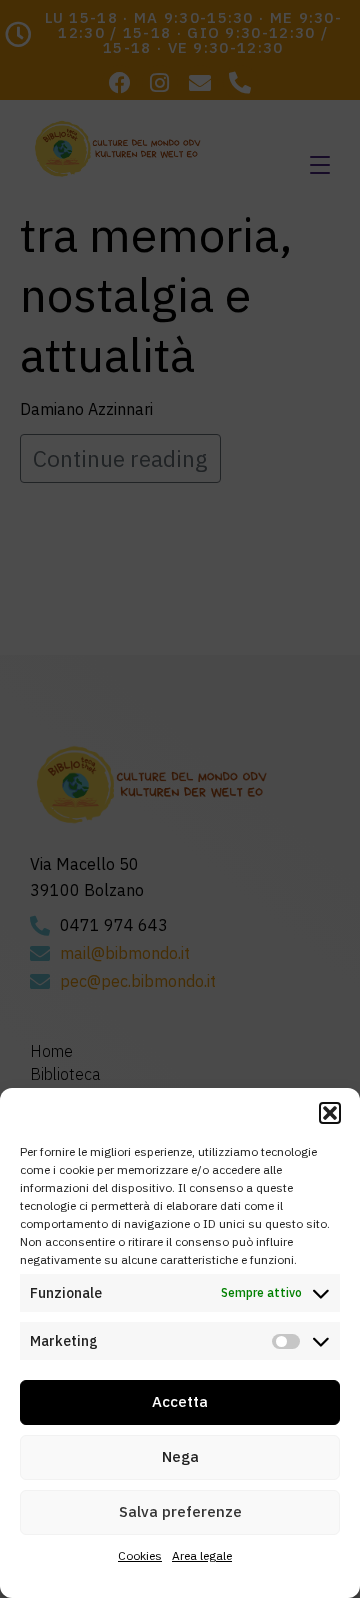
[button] (330, 1113)
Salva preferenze (180, 1511)
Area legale (202, 1555)
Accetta (180, 1401)
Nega (180, 1456)
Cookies (140, 1555)
